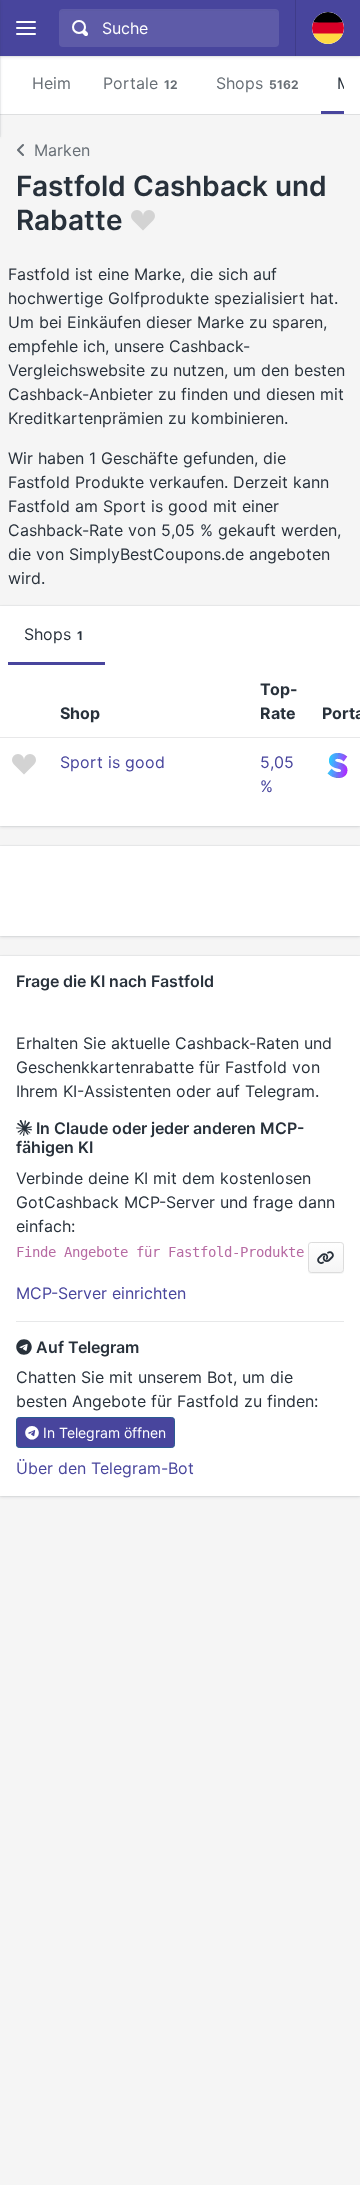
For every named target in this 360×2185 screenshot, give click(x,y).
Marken (62, 150)
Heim (51, 83)
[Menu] (25, 28)
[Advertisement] (180, 891)
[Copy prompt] (326, 1257)
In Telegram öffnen (104, 1432)
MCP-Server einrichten (101, 1293)
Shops (257, 83)
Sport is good (112, 762)
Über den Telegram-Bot (105, 1468)
